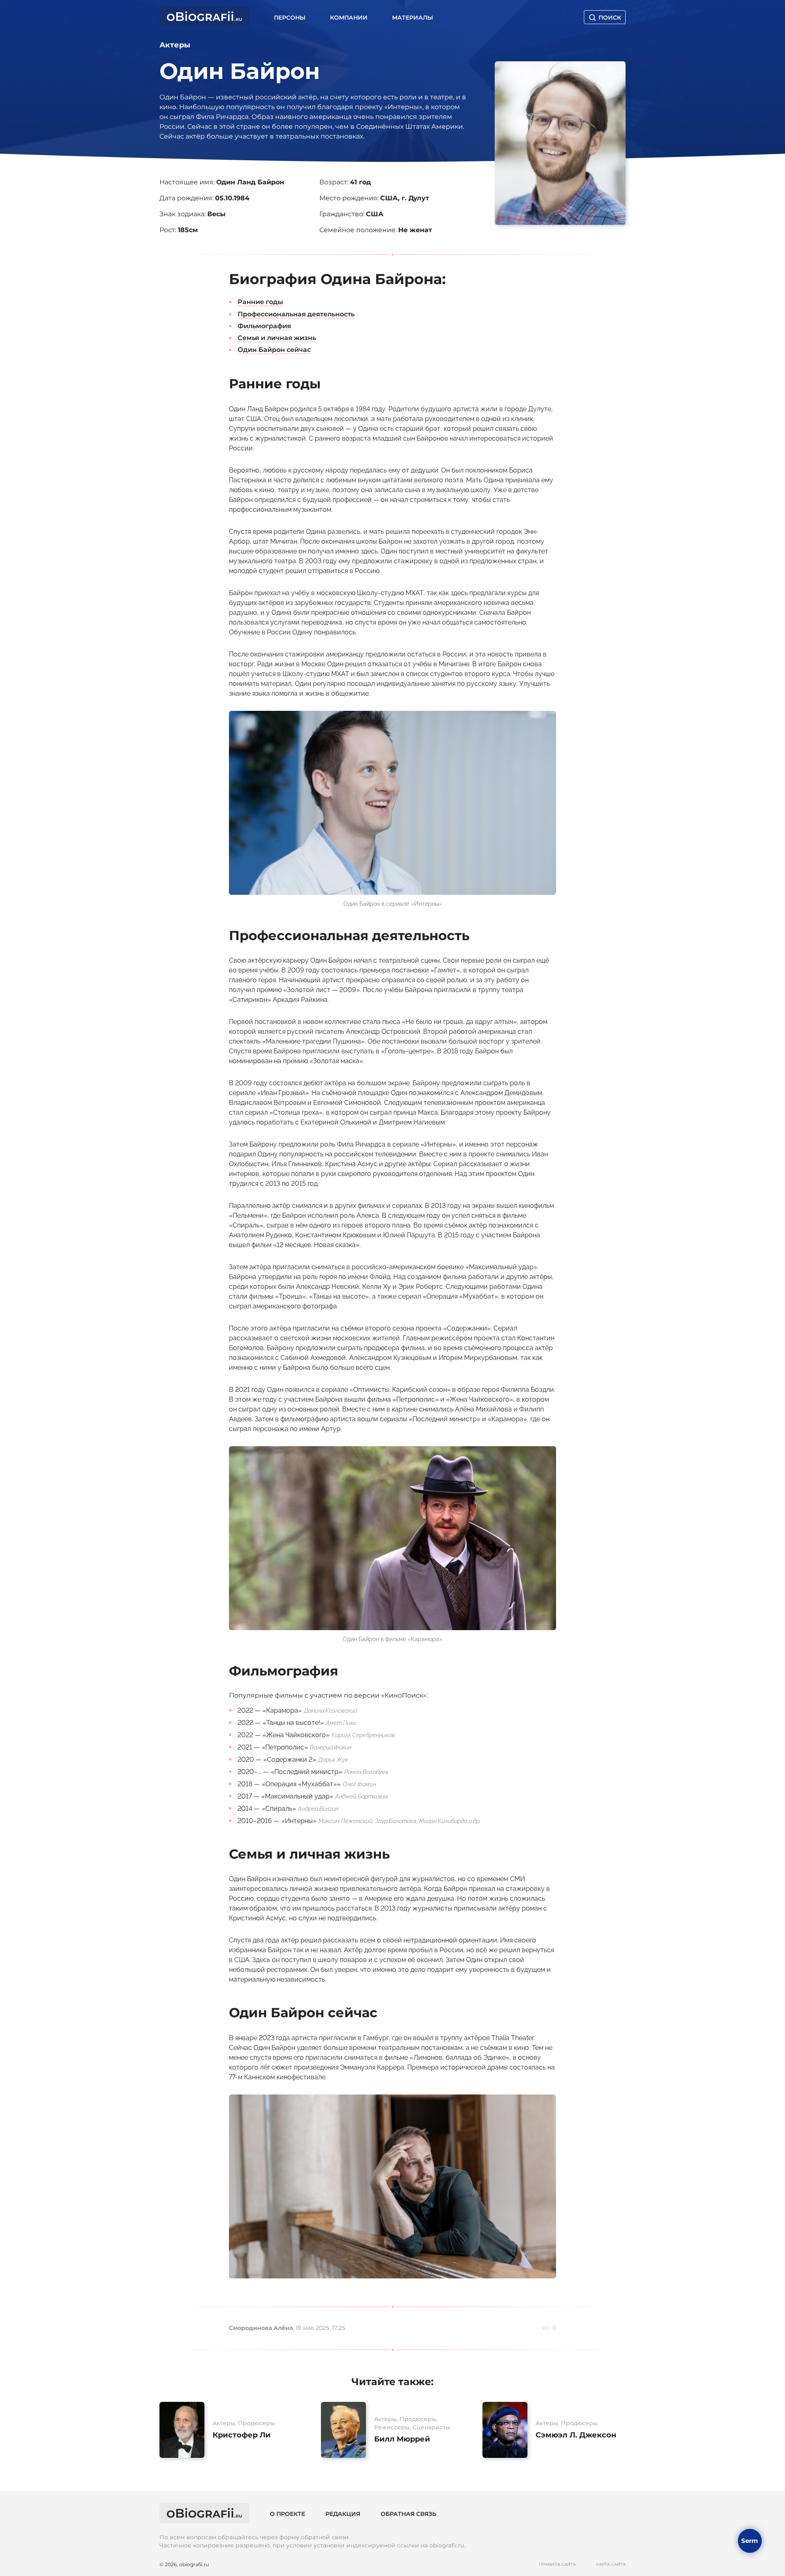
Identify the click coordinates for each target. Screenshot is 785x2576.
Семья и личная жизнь (277, 338)
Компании (349, 18)
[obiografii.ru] (204, 24)
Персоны (290, 18)
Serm (750, 2540)
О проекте (287, 2514)
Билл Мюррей (402, 2439)
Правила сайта (557, 2565)
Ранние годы (260, 302)
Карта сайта (611, 2565)
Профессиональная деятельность (296, 314)
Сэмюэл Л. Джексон (576, 2435)
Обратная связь (408, 2514)
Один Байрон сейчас (274, 350)
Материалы (413, 18)
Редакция (343, 2514)
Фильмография (264, 326)
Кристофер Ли (242, 2435)
